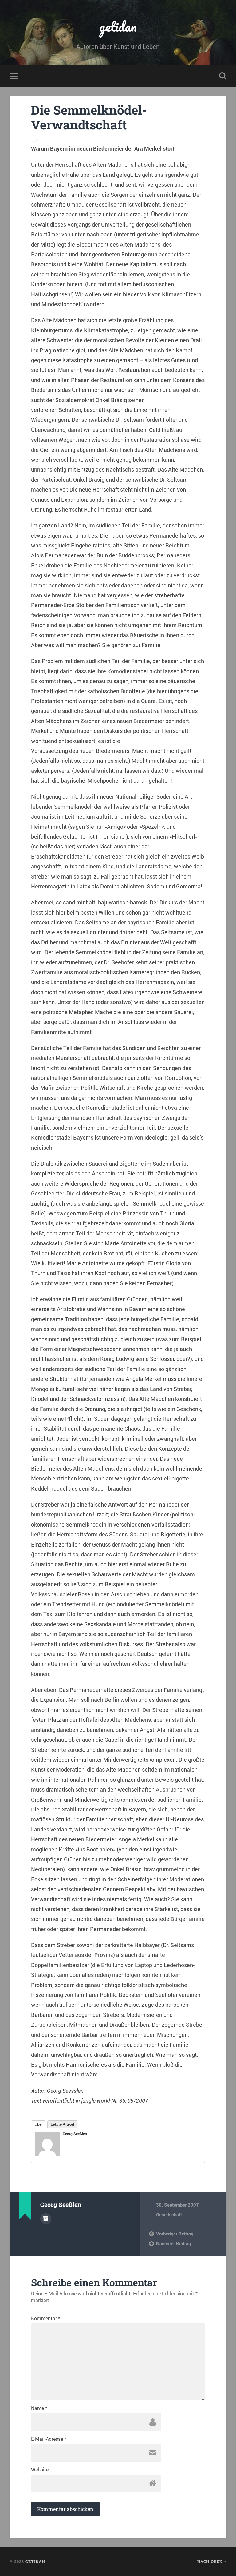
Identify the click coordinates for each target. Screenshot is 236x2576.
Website (40, 2470)
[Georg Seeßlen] (47, 2154)
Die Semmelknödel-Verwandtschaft (89, 117)
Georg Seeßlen (75, 2134)
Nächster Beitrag (173, 2243)
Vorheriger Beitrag (175, 2234)
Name (39, 2408)
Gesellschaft (169, 2214)
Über (39, 2124)
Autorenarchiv (46, 2219)
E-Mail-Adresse (49, 2439)
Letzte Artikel (62, 2124)
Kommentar (46, 2318)
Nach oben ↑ (212, 2562)
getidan (118, 26)
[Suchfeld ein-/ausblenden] (223, 76)
